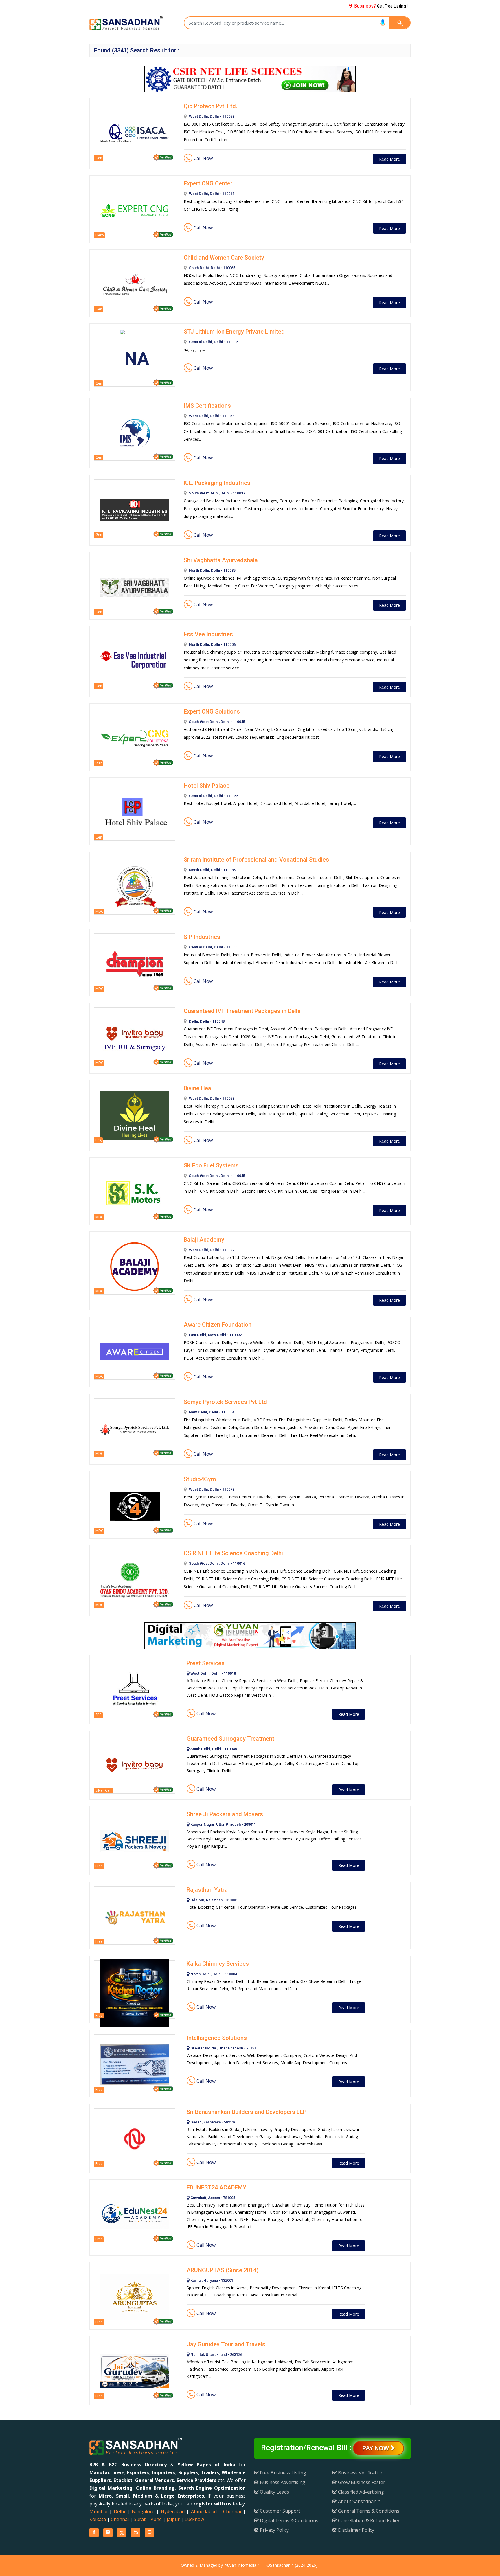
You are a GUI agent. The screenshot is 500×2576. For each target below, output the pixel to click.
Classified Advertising (360, 2492)
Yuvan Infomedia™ (242, 2565)
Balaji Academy (204, 1240)
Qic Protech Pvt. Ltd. (211, 106)
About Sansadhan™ (358, 2501)
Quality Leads (274, 2492)
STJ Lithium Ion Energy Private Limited (234, 332)
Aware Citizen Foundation (218, 1325)
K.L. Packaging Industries (217, 483)
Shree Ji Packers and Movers (225, 1814)
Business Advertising (282, 2482)
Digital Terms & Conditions (288, 2520)
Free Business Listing (282, 2473)
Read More (389, 159)
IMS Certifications (207, 406)
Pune (156, 2519)
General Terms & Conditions (368, 2511)
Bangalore (143, 2511)
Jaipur (173, 2519)
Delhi (119, 2511)
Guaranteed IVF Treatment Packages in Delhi (242, 1011)
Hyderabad (173, 2511)
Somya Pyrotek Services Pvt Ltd (225, 1402)
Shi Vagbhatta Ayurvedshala (221, 560)
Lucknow (194, 2519)
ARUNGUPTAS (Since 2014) (223, 2270)
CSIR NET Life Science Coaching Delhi (233, 1553)
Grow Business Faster (361, 2482)
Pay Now (376, 2448)
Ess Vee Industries (208, 634)
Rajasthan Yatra (207, 1890)
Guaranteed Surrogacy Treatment (230, 1739)
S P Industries (202, 937)
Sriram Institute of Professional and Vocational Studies (256, 860)
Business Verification (360, 2473)
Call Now (203, 158)
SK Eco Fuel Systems (211, 1165)
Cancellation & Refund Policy (368, 2520)
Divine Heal (198, 1088)
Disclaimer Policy (355, 2530)
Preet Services (206, 1663)
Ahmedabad (204, 2511)
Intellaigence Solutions (217, 2038)
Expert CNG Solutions (212, 711)
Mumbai (98, 2511)
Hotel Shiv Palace (207, 786)
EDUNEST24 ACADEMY (216, 2187)
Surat (140, 2519)
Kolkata (98, 2519)
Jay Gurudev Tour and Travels (226, 2344)
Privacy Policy (274, 2530)
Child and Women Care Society (224, 258)
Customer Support (280, 2511)
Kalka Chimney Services (218, 1964)
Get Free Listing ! (380, 6)
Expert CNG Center (208, 183)
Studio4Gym (200, 1479)
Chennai (232, 2511)
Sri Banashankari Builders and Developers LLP (247, 2112)
